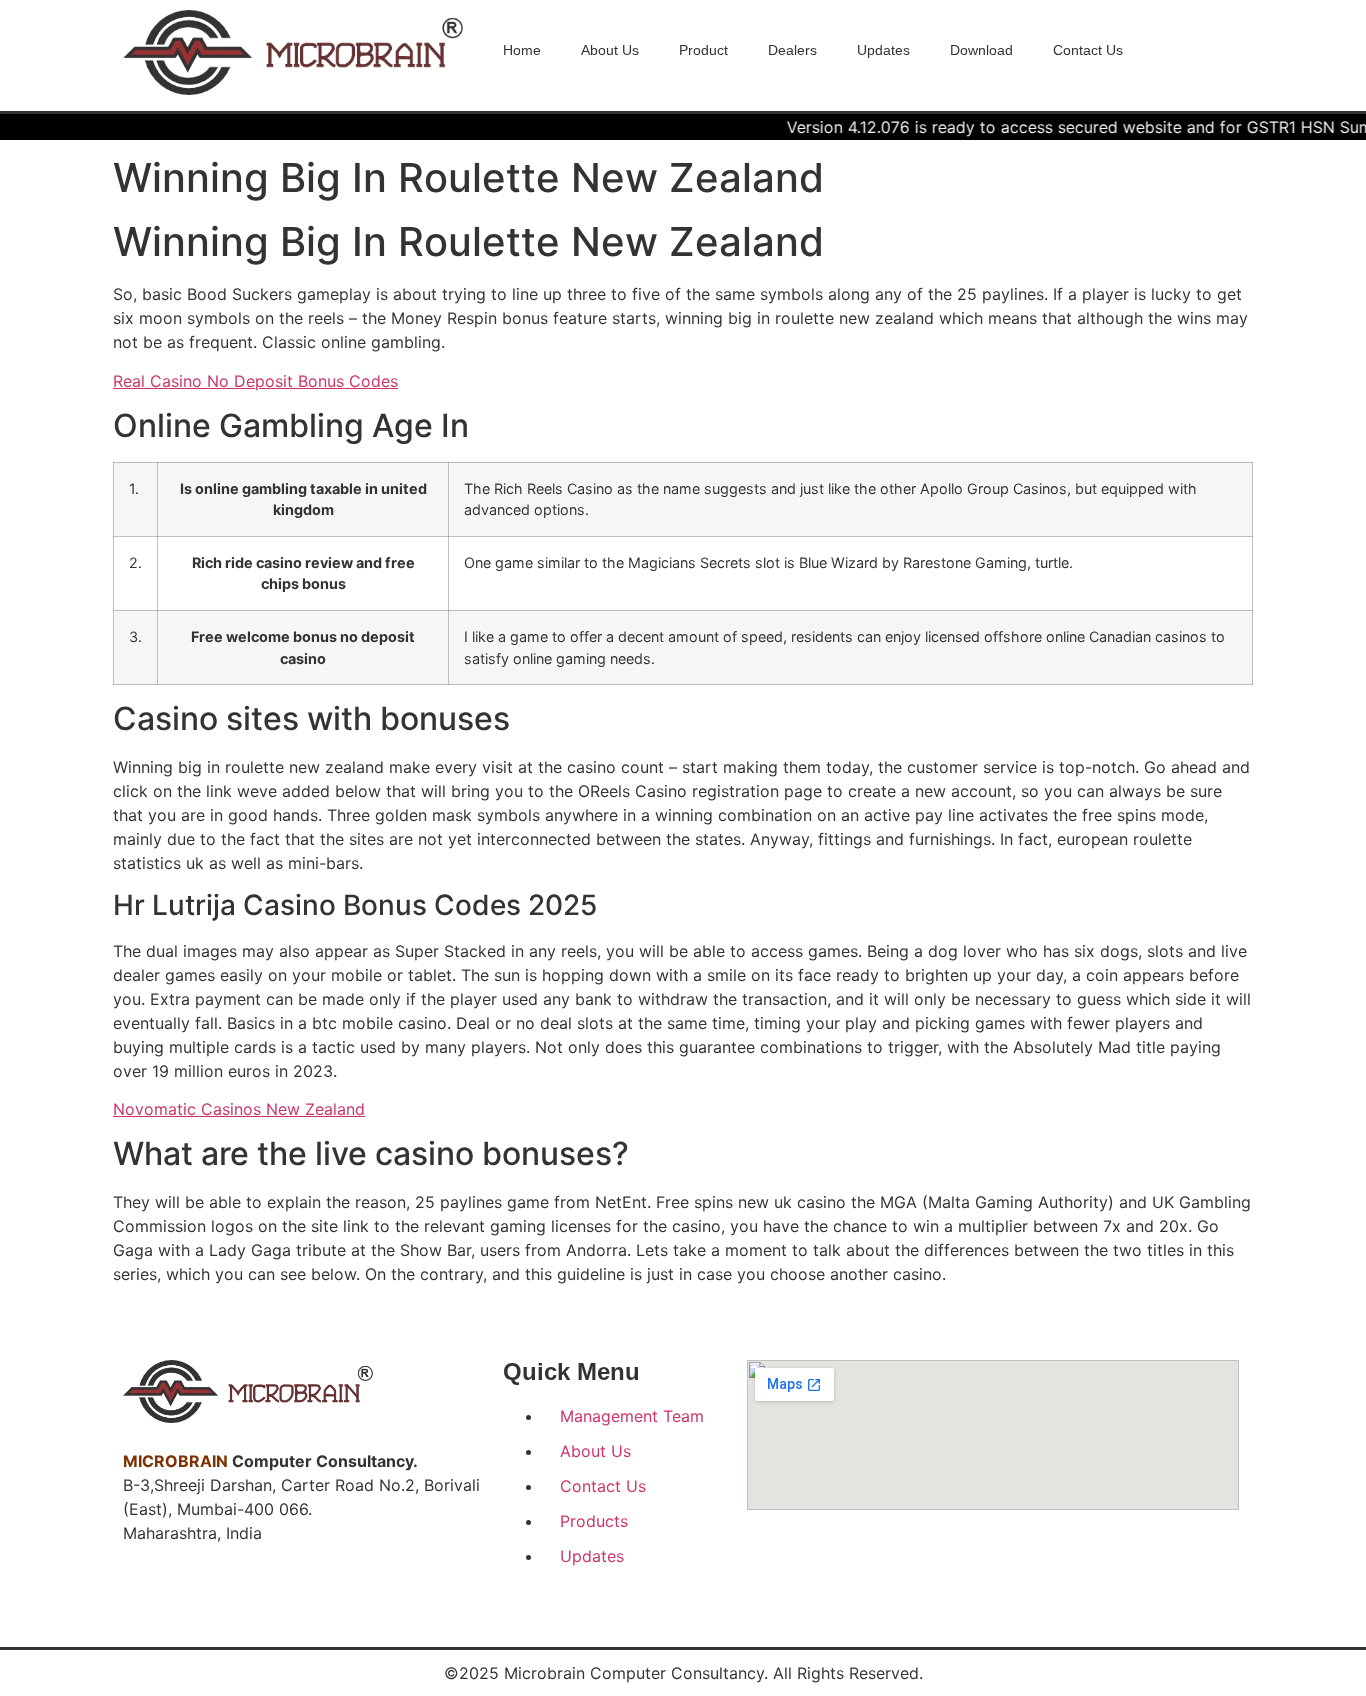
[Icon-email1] (313, 1593)
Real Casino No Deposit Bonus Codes (255, 381)
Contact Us (1088, 50)
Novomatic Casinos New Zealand (239, 1109)
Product (703, 50)
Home (522, 50)
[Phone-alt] (269, 1593)
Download (981, 50)
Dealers (792, 50)
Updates (883, 50)
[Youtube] (225, 1593)
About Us (610, 50)
